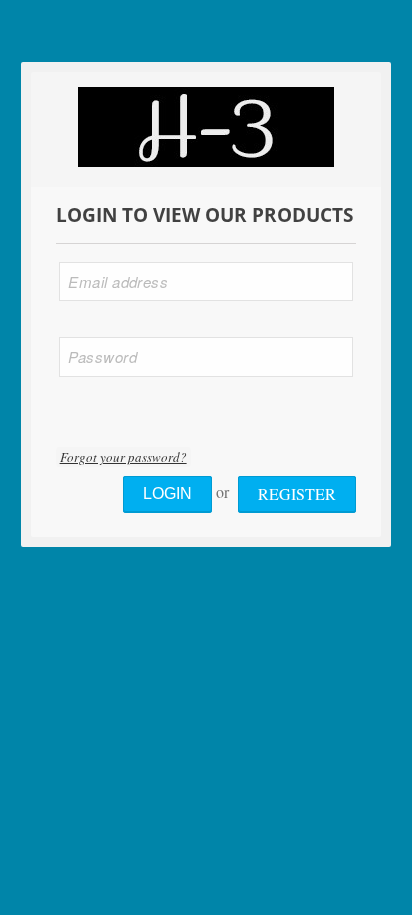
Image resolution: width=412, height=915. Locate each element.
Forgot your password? (123, 457)
